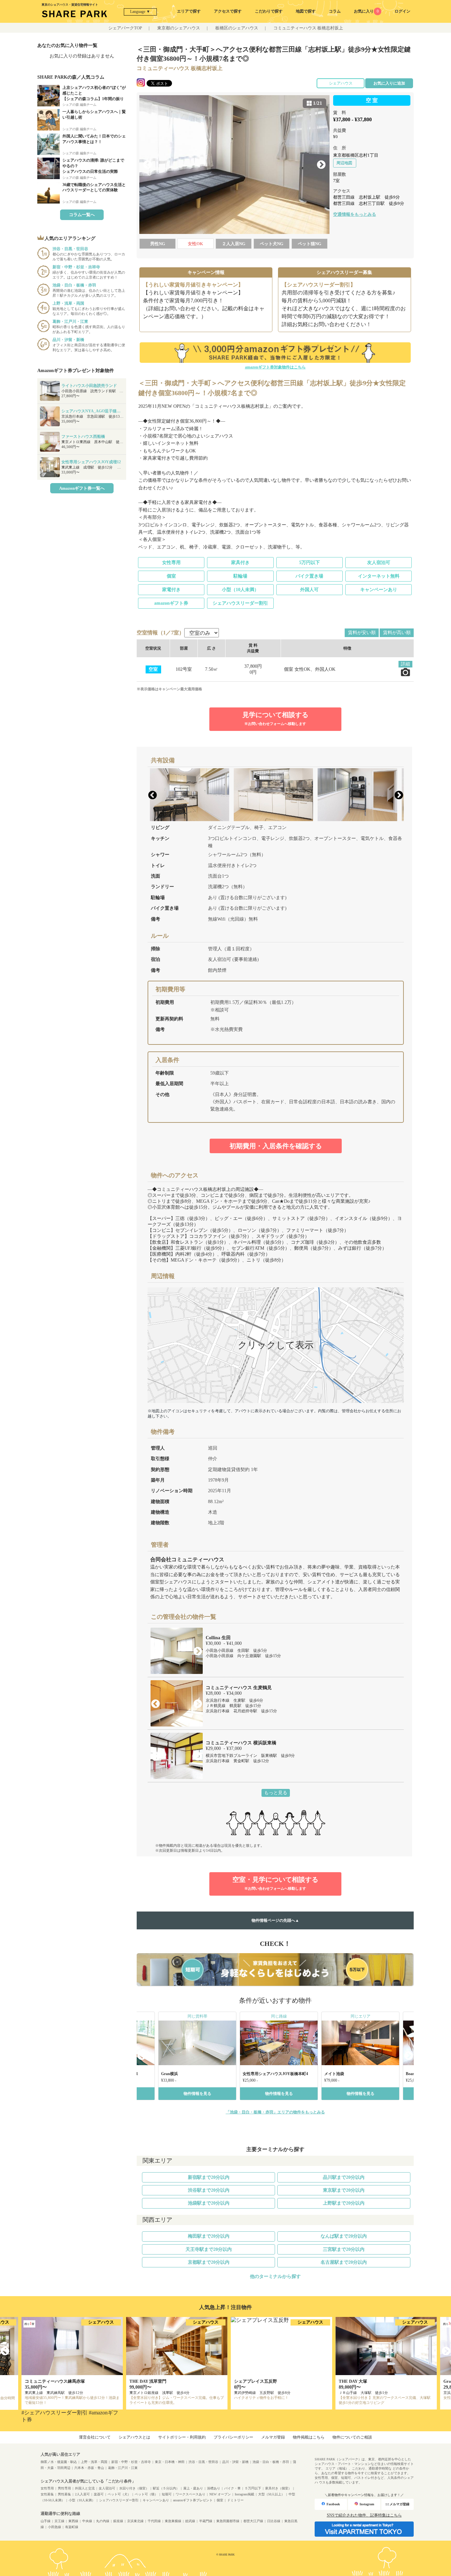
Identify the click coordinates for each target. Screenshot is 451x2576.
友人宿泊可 (379, 563)
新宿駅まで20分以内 (209, 2177)
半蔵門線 (206, 2521)
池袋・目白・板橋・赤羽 (271, 2462)
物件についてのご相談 (352, 2437)
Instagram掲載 (244, 2494)
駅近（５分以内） (166, 2488)
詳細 (405, 664)
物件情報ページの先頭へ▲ (275, 1920)
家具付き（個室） (278, 2488)
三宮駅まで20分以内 (344, 2249)
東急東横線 (173, 2521)
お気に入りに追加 (389, 83)
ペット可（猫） (146, 2494)
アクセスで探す (228, 11)
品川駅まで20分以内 (344, 2177)
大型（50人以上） (271, 2494)
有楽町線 (72, 2527)
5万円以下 (310, 563)
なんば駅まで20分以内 (344, 2236)
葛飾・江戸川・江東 (123, 2468)
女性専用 (171, 563)
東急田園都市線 (228, 2521)
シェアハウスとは (134, 2437)
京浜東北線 (135, 2521)
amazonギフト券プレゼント (193, 2500)
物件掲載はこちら (309, 2437)
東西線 (73, 2521)
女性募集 (47, 2494)
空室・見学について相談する (275, 1883)
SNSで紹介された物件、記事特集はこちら (364, 2515)
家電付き (171, 590)
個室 (171, 576)
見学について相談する (275, 718)
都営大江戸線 (253, 2521)
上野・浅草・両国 (94, 2462)
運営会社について (95, 2437)
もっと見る (276, 1793)
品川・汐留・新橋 (235, 2462)
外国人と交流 (85, 2488)
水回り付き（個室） (134, 2488)
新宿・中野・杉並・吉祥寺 (131, 2462)
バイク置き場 (309, 576)
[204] (234, 165)
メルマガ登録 (273, 2437)
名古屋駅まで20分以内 (344, 2262)
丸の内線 (103, 2521)
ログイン (402, 11)
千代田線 (154, 2521)
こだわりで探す (269, 11)
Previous (148, 165)
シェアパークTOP (125, 28)
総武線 (190, 2521)
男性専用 (64, 2488)
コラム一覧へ (82, 215)
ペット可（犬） (119, 2494)
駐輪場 (240, 576)
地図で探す (306, 11)
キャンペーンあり (379, 590)
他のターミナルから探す (275, 2276)
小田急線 (54, 2527)
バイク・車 (232, 2488)
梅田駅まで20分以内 (209, 2236)
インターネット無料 (379, 576)
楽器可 (99, 2494)
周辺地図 (344, 163)
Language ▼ (140, 12)
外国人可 (309, 590)
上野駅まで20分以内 (344, 2203)
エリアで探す (189, 11)
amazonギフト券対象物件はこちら (275, 367)
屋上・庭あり (193, 2488)
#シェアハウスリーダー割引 (54, 2413)
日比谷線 (274, 2521)
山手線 (46, 2521)
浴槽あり (214, 2488)
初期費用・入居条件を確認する (276, 1146)
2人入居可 (82, 2494)
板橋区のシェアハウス (237, 28)
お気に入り (366, 11)
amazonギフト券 (171, 603)
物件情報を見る (197, 2094)
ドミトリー (235, 2500)
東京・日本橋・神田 (170, 2462)
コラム (335, 11)
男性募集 (64, 2494)
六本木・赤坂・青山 (89, 2468)
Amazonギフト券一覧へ (82, 488)
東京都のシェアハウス (179, 28)
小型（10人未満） (240, 590)
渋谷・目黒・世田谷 (203, 2462)
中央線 (87, 2521)
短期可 (167, 2494)
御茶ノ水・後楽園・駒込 (59, 2462)
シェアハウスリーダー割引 (240, 603)
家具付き (240, 563)
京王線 (59, 2521)
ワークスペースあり (191, 2494)
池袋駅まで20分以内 (209, 2203)
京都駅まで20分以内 (209, 2262)
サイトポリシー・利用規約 (182, 2437)
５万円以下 (253, 2488)
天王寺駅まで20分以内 (209, 2249)
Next (321, 165)
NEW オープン (220, 2494)
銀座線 (118, 2521)
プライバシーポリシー (233, 2437)
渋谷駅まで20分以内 (209, 2190)
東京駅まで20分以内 (344, 2190)
